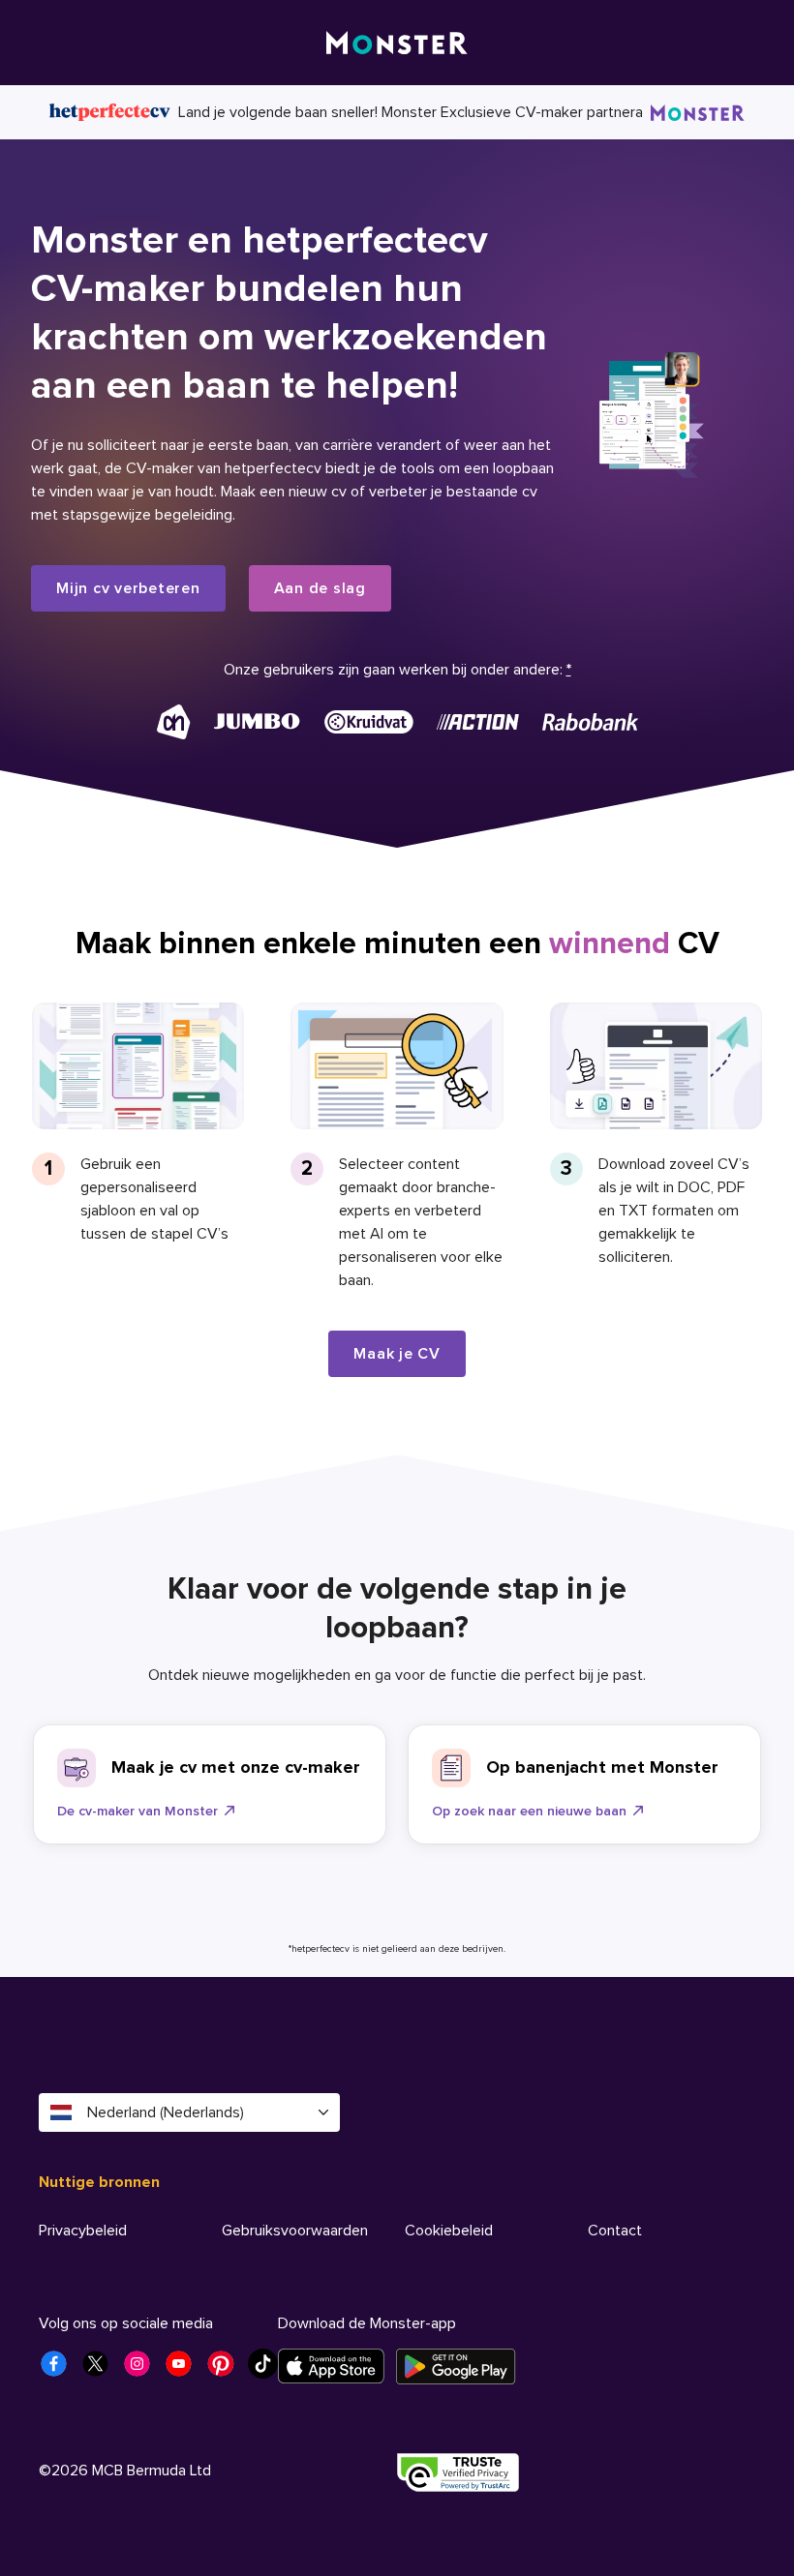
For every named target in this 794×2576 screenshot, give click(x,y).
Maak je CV (397, 1354)
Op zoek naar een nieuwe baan (529, 1811)
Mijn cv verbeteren (128, 588)
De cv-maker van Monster (137, 1811)
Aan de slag (320, 588)
